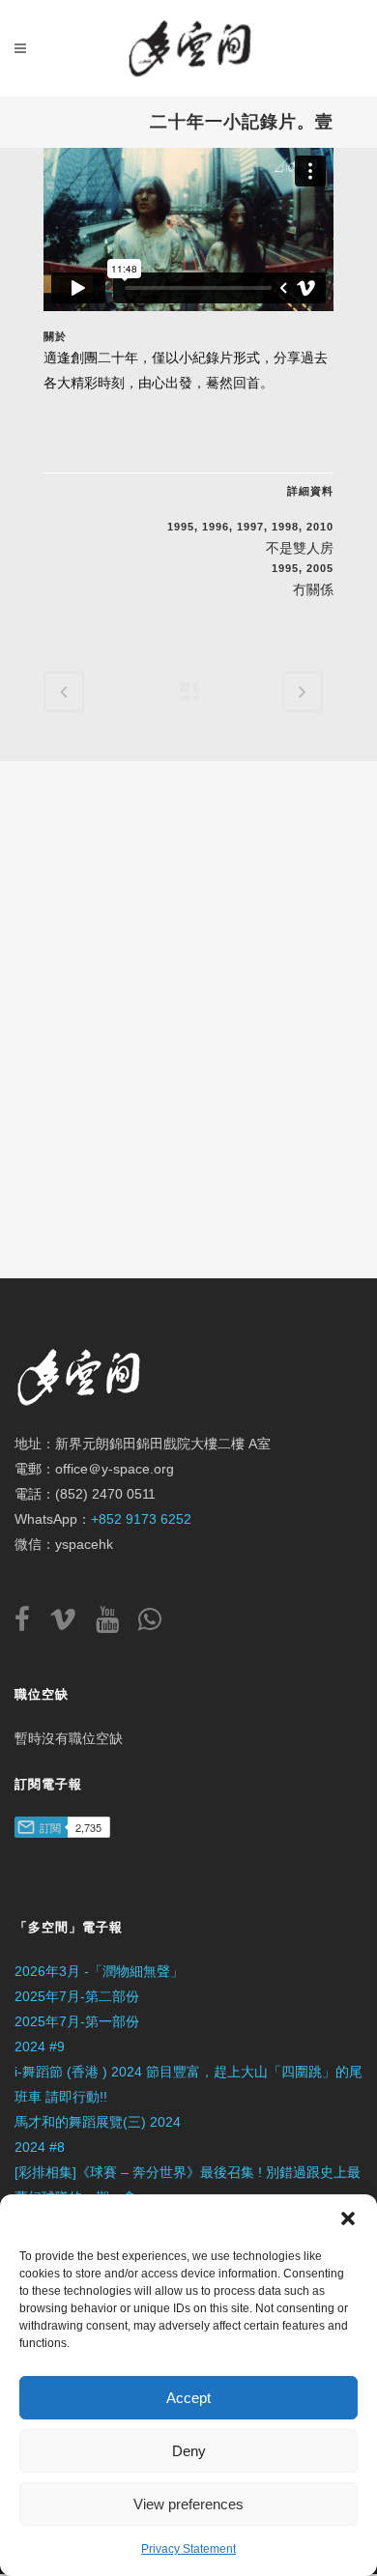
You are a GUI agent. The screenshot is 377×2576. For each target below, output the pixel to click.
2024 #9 (40, 2046)
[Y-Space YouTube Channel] (115, 1624)
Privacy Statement (188, 2549)
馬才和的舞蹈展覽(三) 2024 (98, 2122)
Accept (188, 2398)
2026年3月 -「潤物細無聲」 (99, 1971)
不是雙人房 (300, 548)
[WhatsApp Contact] (150, 1624)
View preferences (188, 2504)
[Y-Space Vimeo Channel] (71, 1624)
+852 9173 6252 (141, 1519)
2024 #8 (40, 2147)
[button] (348, 2218)
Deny (189, 2451)
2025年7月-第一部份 (77, 2021)
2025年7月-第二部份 (77, 1996)
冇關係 (313, 589)
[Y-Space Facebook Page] (30, 1624)
